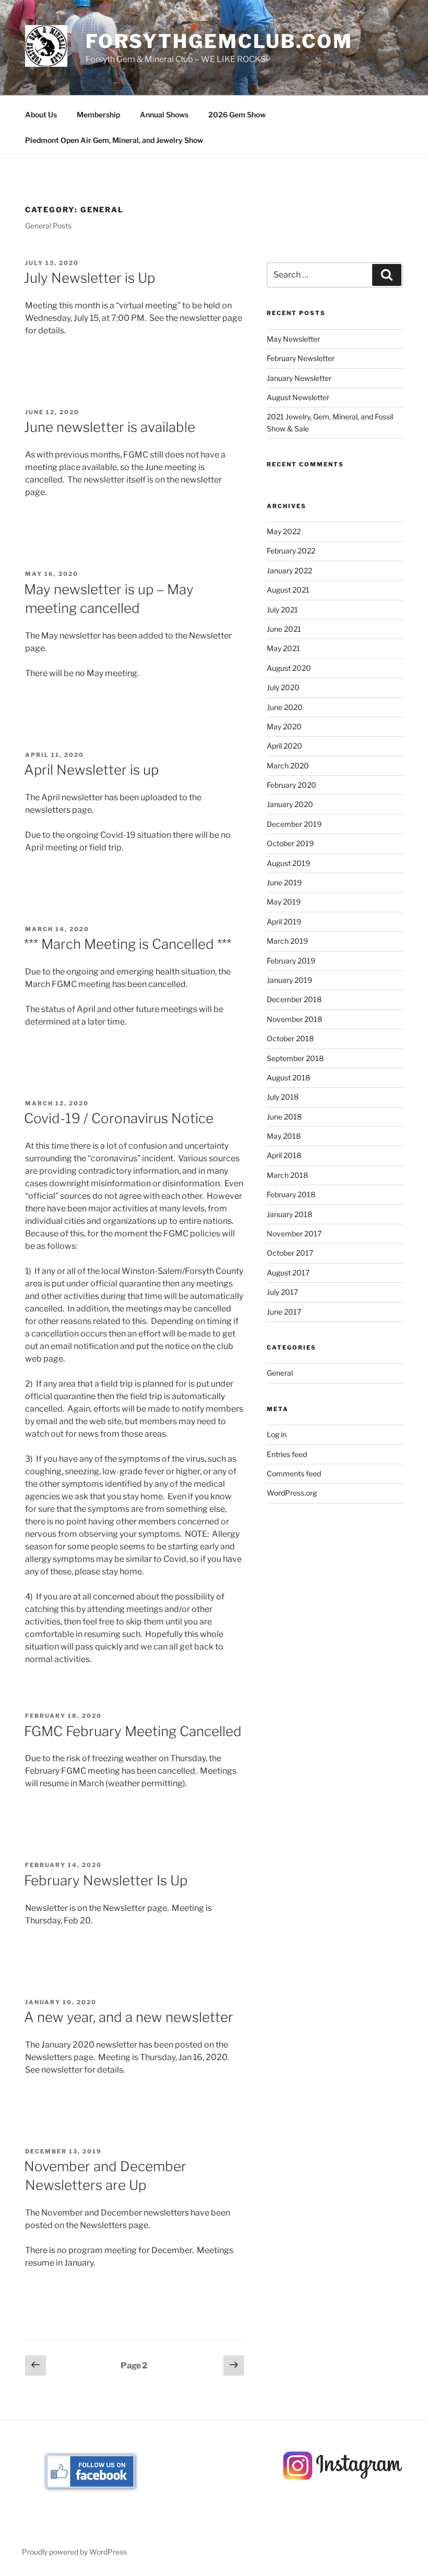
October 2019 (290, 843)
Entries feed (287, 1454)
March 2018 (287, 1175)
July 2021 (282, 610)
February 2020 (292, 785)
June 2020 (285, 707)
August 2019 (288, 863)
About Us (41, 115)
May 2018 (284, 1136)
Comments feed (294, 1473)
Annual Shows (164, 115)
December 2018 (294, 999)
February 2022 (291, 551)
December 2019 (294, 824)
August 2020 (289, 668)
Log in (277, 1434)
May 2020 (284, 726)
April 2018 (284, 1155)
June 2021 (284, 629)
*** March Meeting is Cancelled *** (128, 944)
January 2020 (290, 804)
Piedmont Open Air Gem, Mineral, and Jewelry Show (114, 140)
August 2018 (288, 1078)
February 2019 (291, 961)
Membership (98, 115)
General (280, 1373)
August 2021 (288, 590)
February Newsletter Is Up (106, 1880)
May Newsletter (293, 339)
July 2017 (282, 1292)
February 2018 (291, 1194)
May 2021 (283, 648)
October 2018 (290, 1038)
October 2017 (290, 1253)
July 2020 (283, 687)
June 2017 (284, 1312)
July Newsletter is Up (90, 278)
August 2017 (288, 1273)
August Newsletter (298, 397)
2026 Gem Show (237, 115)
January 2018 (289, 1214)
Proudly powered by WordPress (74, 2552)
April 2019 (284, 922)
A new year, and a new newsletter (129, 2017)
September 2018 (295, 1058)
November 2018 (294, 1019)
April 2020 (284, 746)
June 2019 (284, 882)
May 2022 (284, 531)
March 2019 (287, 941)
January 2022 (289, 570)
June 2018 (284, 1117)
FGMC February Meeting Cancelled (133, 1731)
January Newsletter (299, 378)
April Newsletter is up (91, 770)
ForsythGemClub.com (219, 41)
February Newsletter (301, 358)
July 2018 (283, 1097)
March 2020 (288, 766)
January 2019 (289, 980)
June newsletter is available (110, 427)
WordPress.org (292, 1493)
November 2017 (294, 1233)
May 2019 (284, 902)
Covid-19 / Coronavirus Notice (119, 1118)
